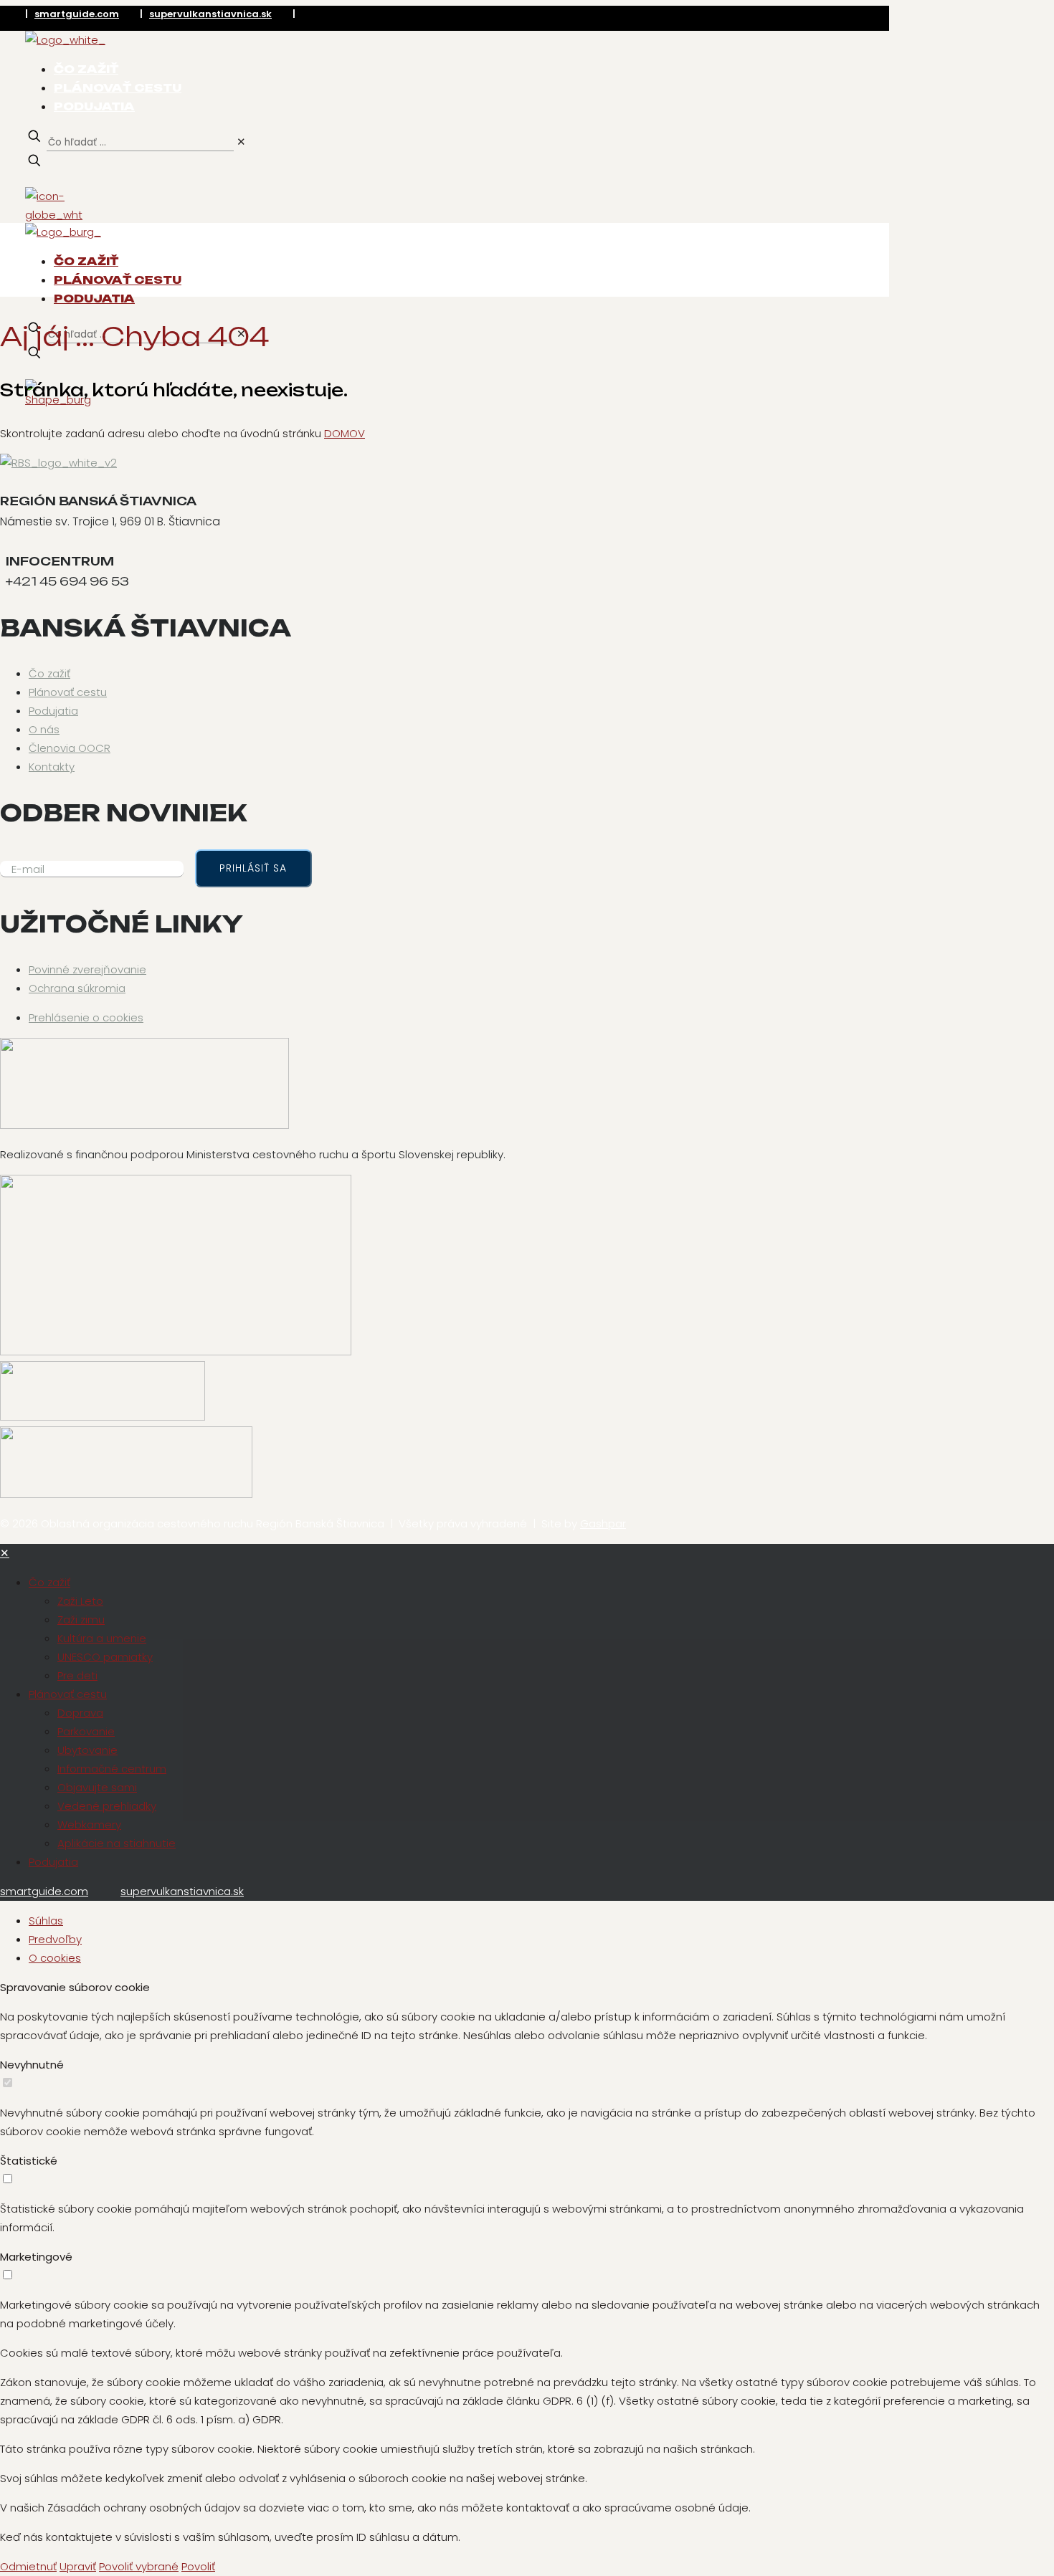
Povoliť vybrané (139, 2566)
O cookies (55, 1958)
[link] (241, 142)
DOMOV (345, 433)
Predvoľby (55, 1939)
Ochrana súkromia (77, 988)
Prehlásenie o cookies (86, 1017)
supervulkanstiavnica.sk (210, 14)
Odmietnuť (28, 2566)
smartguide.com (77, 14)
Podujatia (53, 711)
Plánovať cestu (68, 692)
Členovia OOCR (70, 748)
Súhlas (46, 1921)
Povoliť (198, 2566)
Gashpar (603, 1523)
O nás (44, 729)
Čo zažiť (49, 673)
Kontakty (52, 767)
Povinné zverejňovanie (87, 969)
